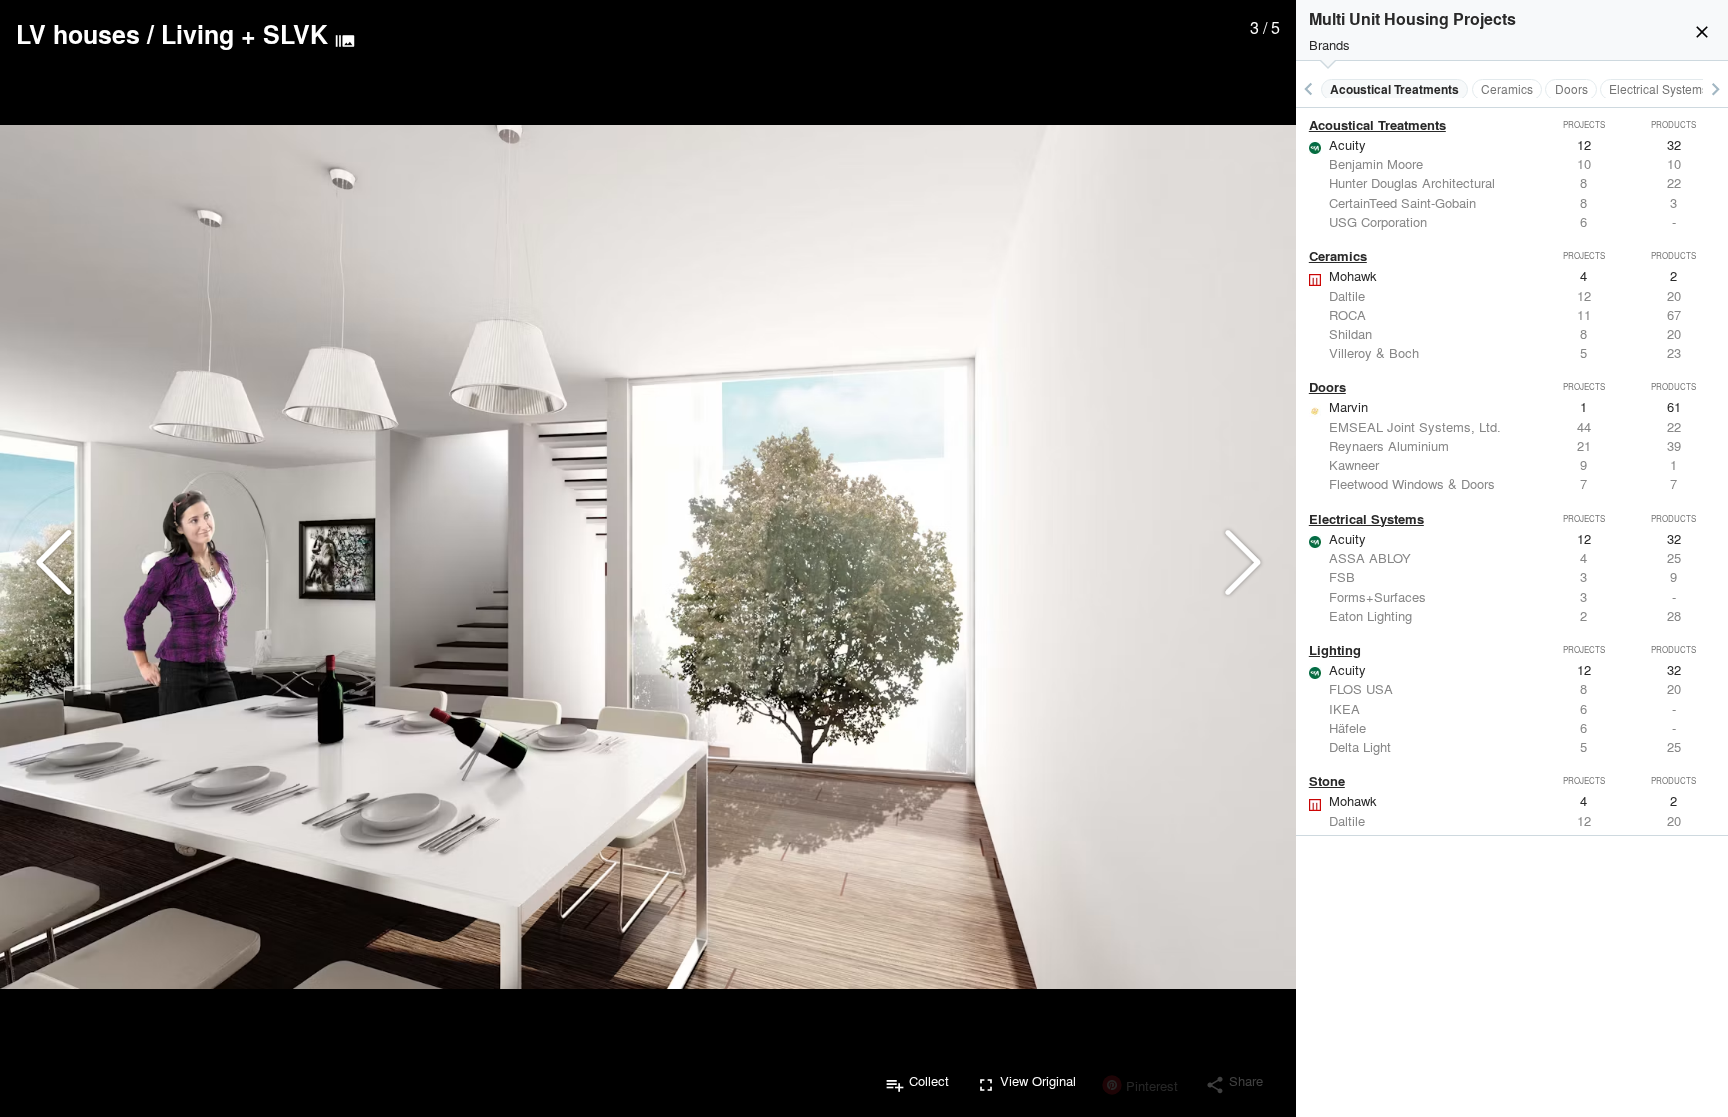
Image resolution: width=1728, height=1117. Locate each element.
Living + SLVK (244, 34)
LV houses (78, 34)
